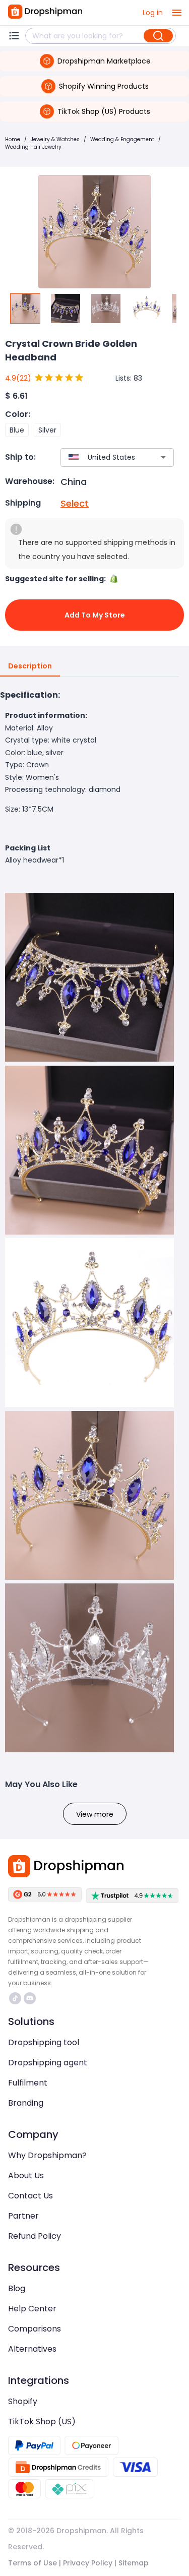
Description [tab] (30, 666)
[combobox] (102, 457)
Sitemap (134, 2563)
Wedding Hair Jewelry (33, 147)
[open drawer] (177, 13)
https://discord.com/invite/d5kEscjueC (31, 1998)
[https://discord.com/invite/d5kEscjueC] (30, 1998)
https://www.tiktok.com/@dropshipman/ (16, 1998)
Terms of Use (33, 2563)
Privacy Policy (88, 2563)
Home (13, 139)
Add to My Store (95, 615)
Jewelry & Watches (55, 139)
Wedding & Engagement (122, 139)
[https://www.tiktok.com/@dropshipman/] (15, 1998)
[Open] (163, 457)
